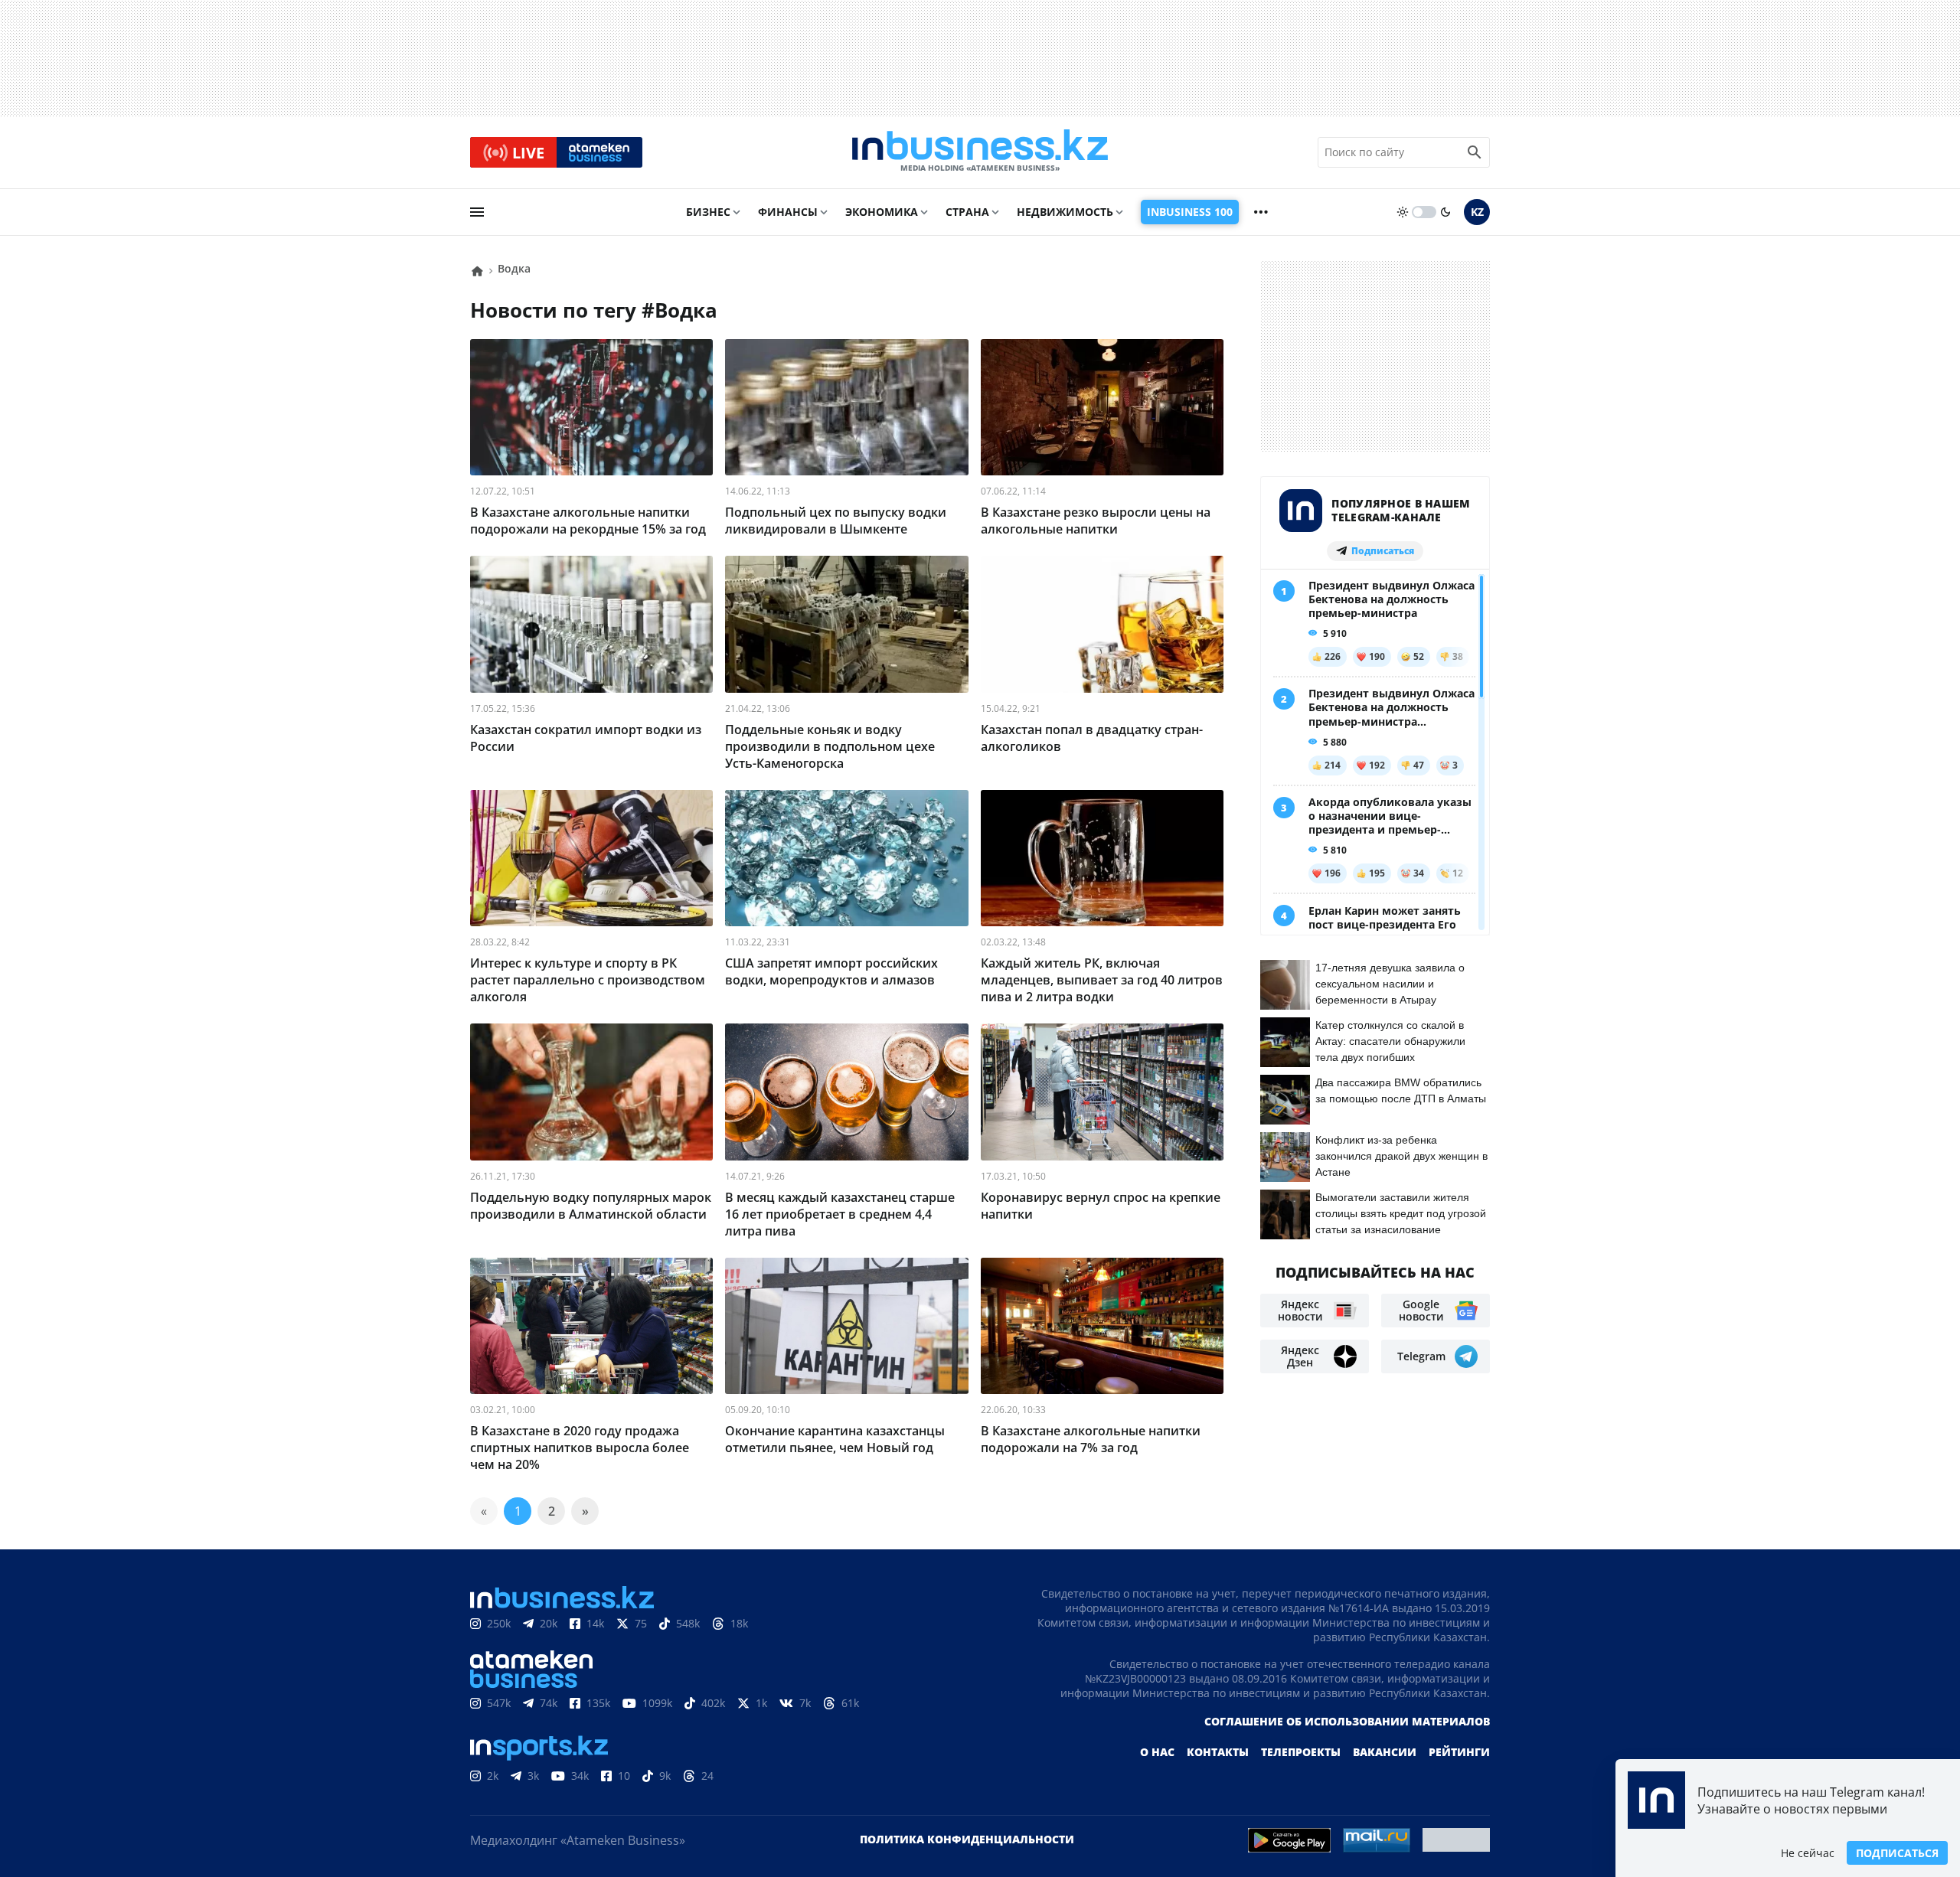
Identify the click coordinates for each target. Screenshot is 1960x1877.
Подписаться (1897, 1853)
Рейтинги (1459, 1752)
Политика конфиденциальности (967, 1839)
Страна (967, 212)
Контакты (1218, 1752)
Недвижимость (1065, 212)
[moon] (1445, 212)
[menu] (477, 212)
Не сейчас (1808, 1853)
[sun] (1403, 212)
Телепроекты (1301, 1752)
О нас (1157, 1752)
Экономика (882, 212)
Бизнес (708, 212)
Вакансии (1385, 1752)
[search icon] (1475, 152)
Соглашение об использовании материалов (1347, 1721)
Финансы (788, 212)
